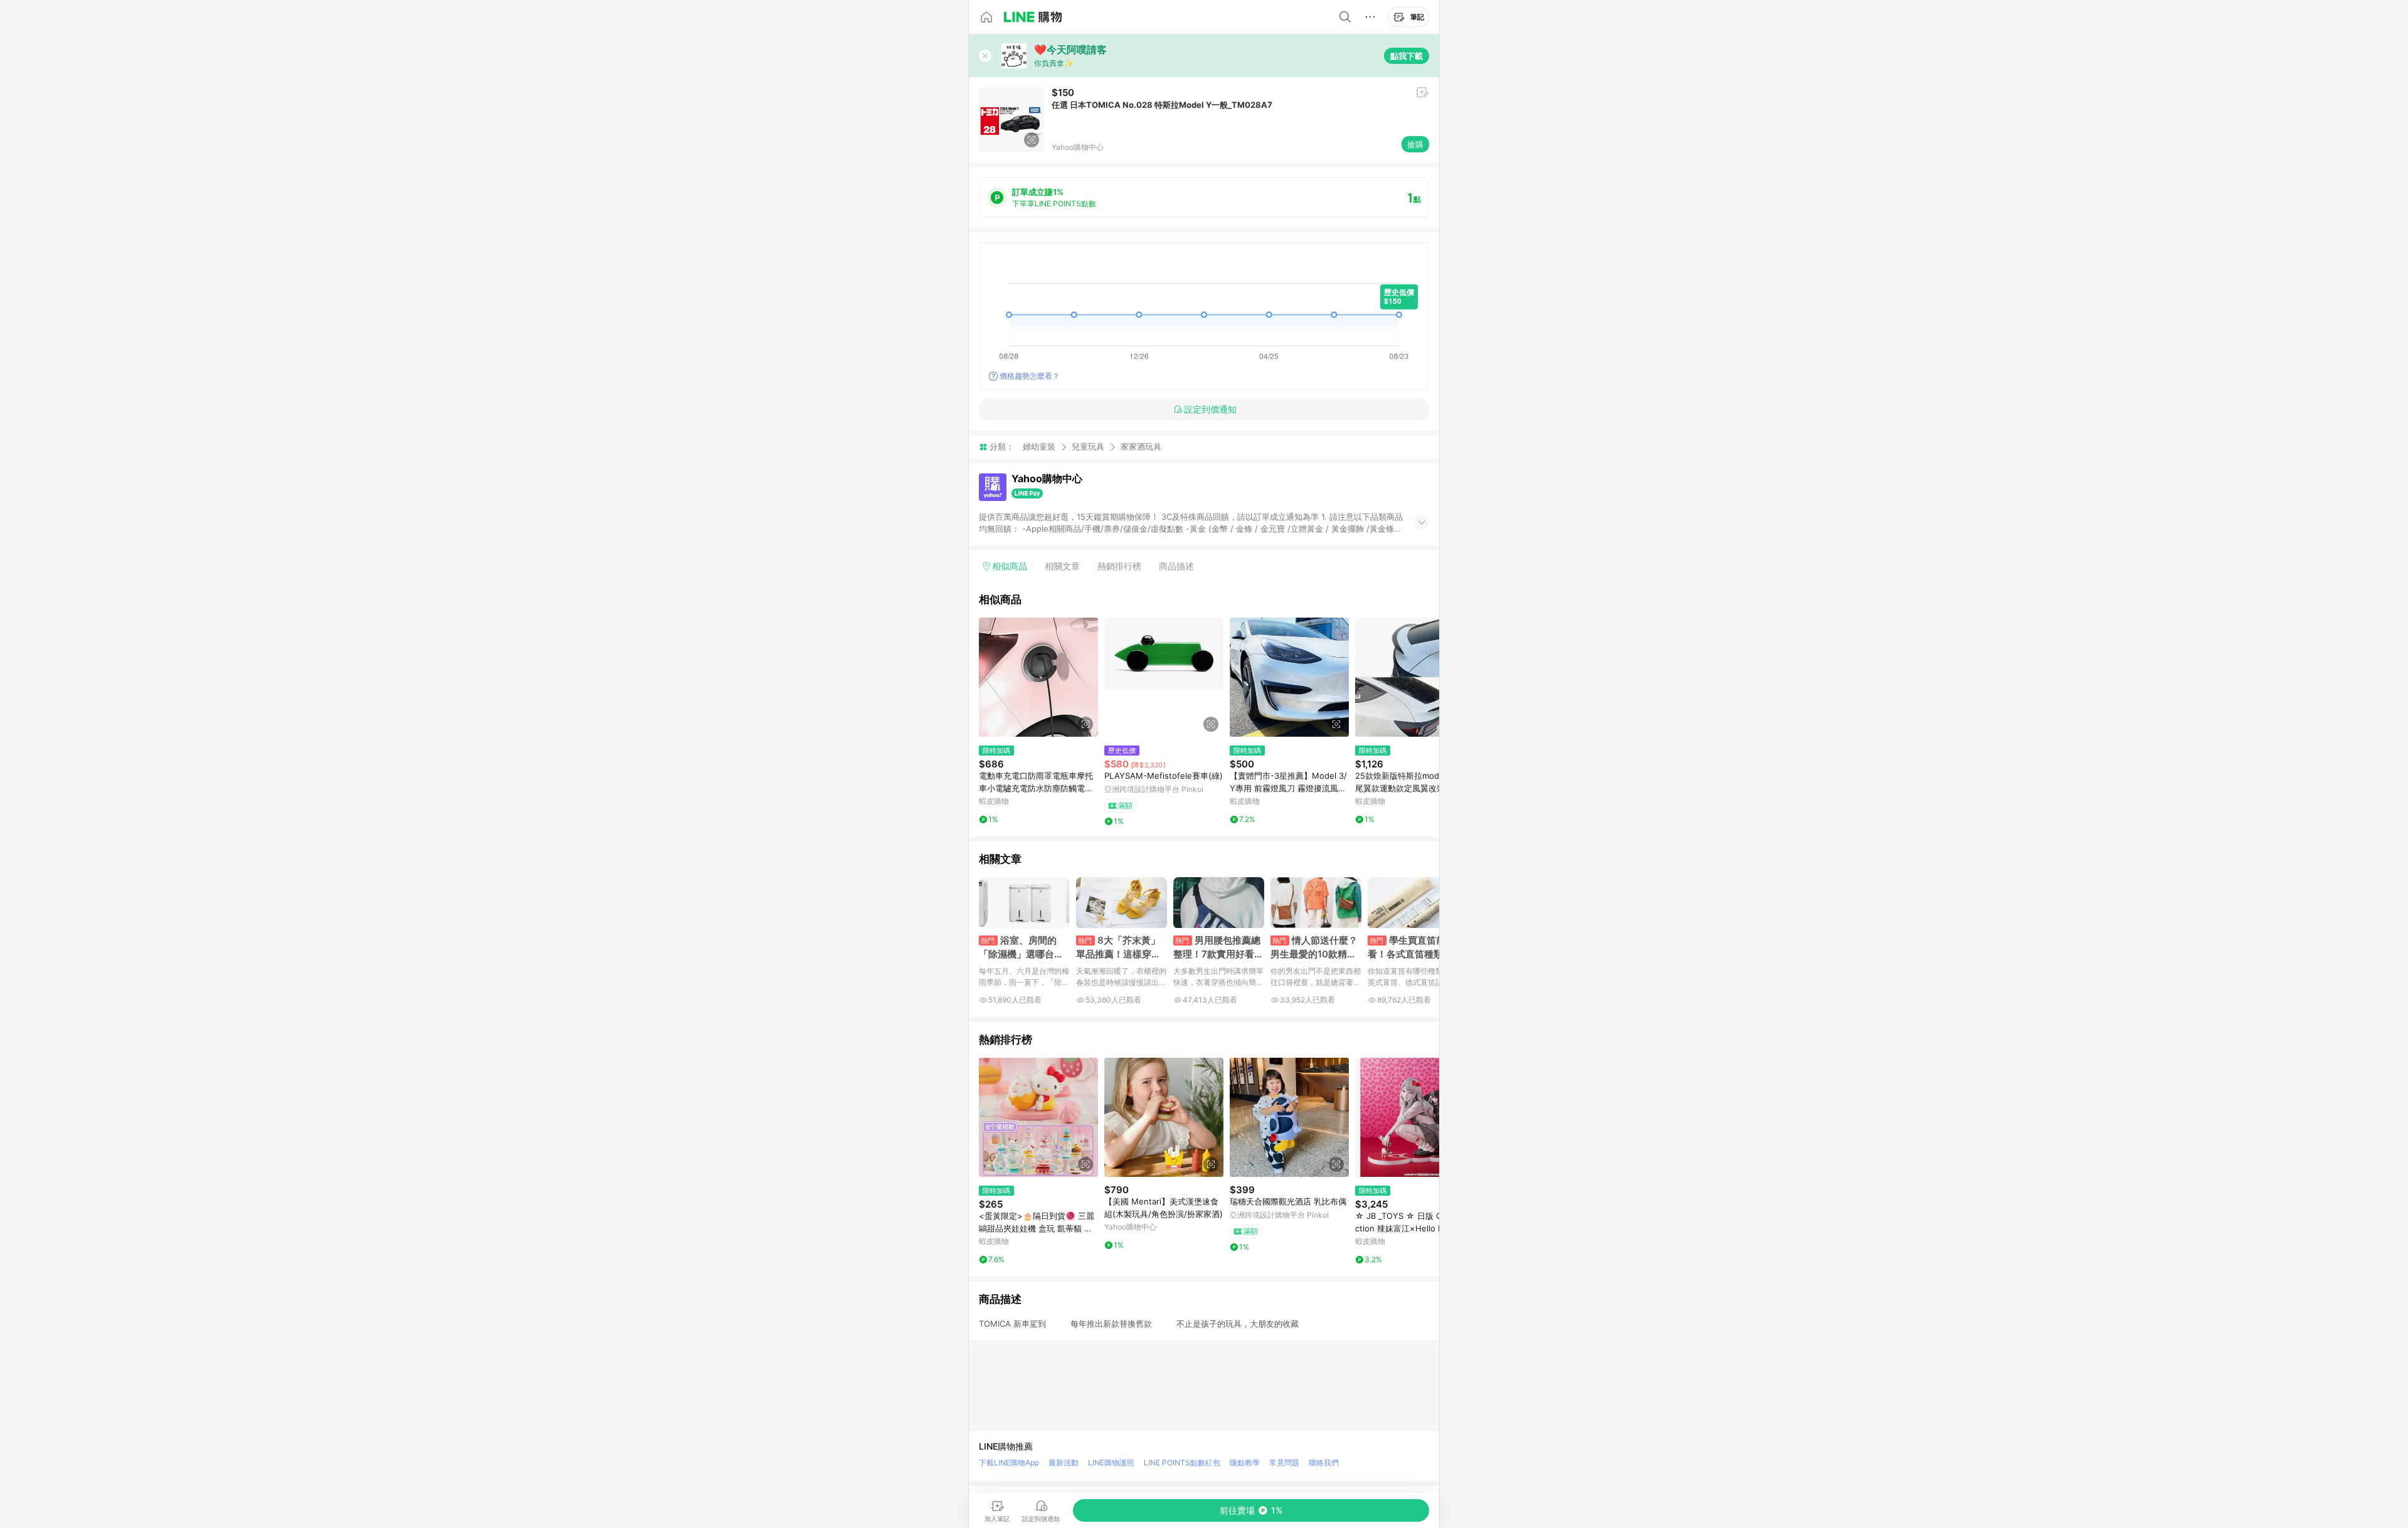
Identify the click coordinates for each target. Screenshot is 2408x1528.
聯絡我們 (1324, 1462)
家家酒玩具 (1141, 447)
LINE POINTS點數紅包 (1182, 1462)
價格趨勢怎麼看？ (1030, 376)
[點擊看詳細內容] (1038, 677)
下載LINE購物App (1009, 1462)
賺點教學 (1245, 1462)
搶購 (1415, 144)
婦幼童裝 (1039, 446)
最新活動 (1064, 1462)
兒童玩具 (1088, 446)
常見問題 (1284, 1462)
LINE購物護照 (1111, 1462)
